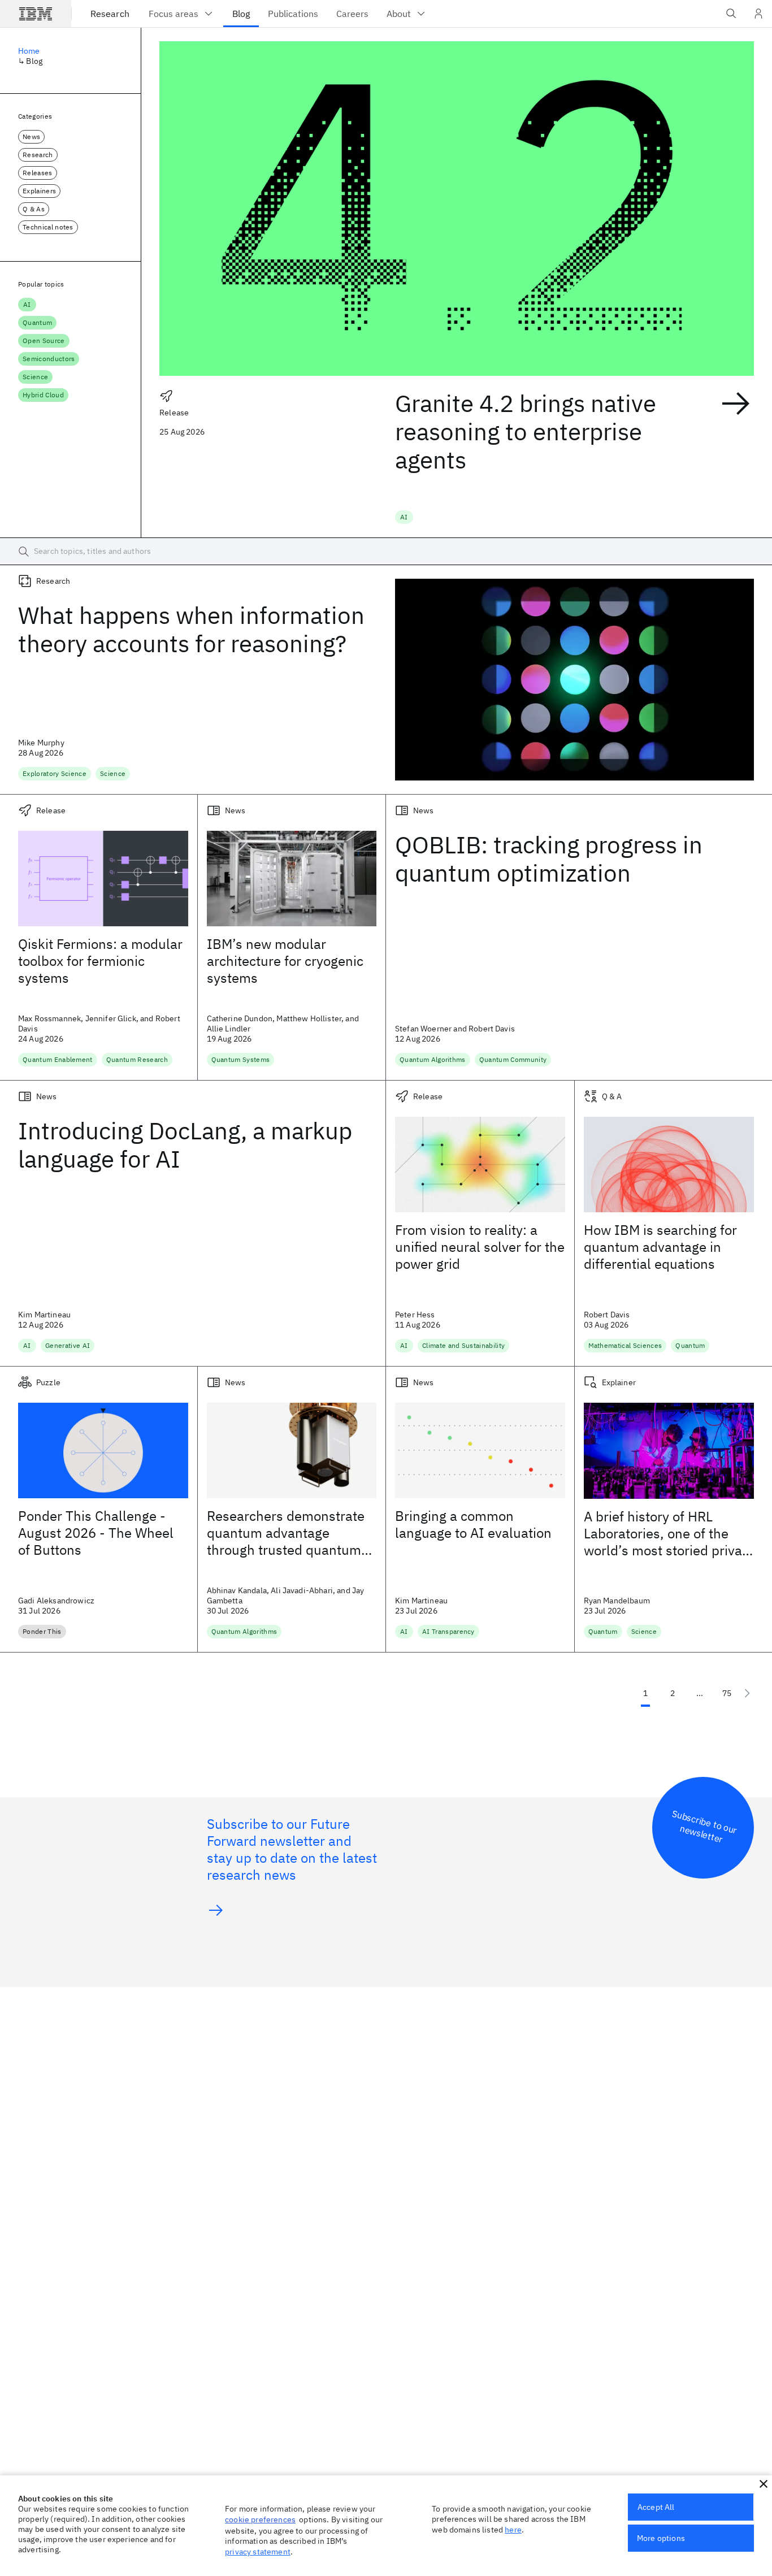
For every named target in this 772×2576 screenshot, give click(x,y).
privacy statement (258, 2552)
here (513, 2530)
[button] (764, 2484)
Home (29, 51)
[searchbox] (386, 552)
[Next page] (747, 1693)
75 (727, 1693)
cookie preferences (260, 2519)
